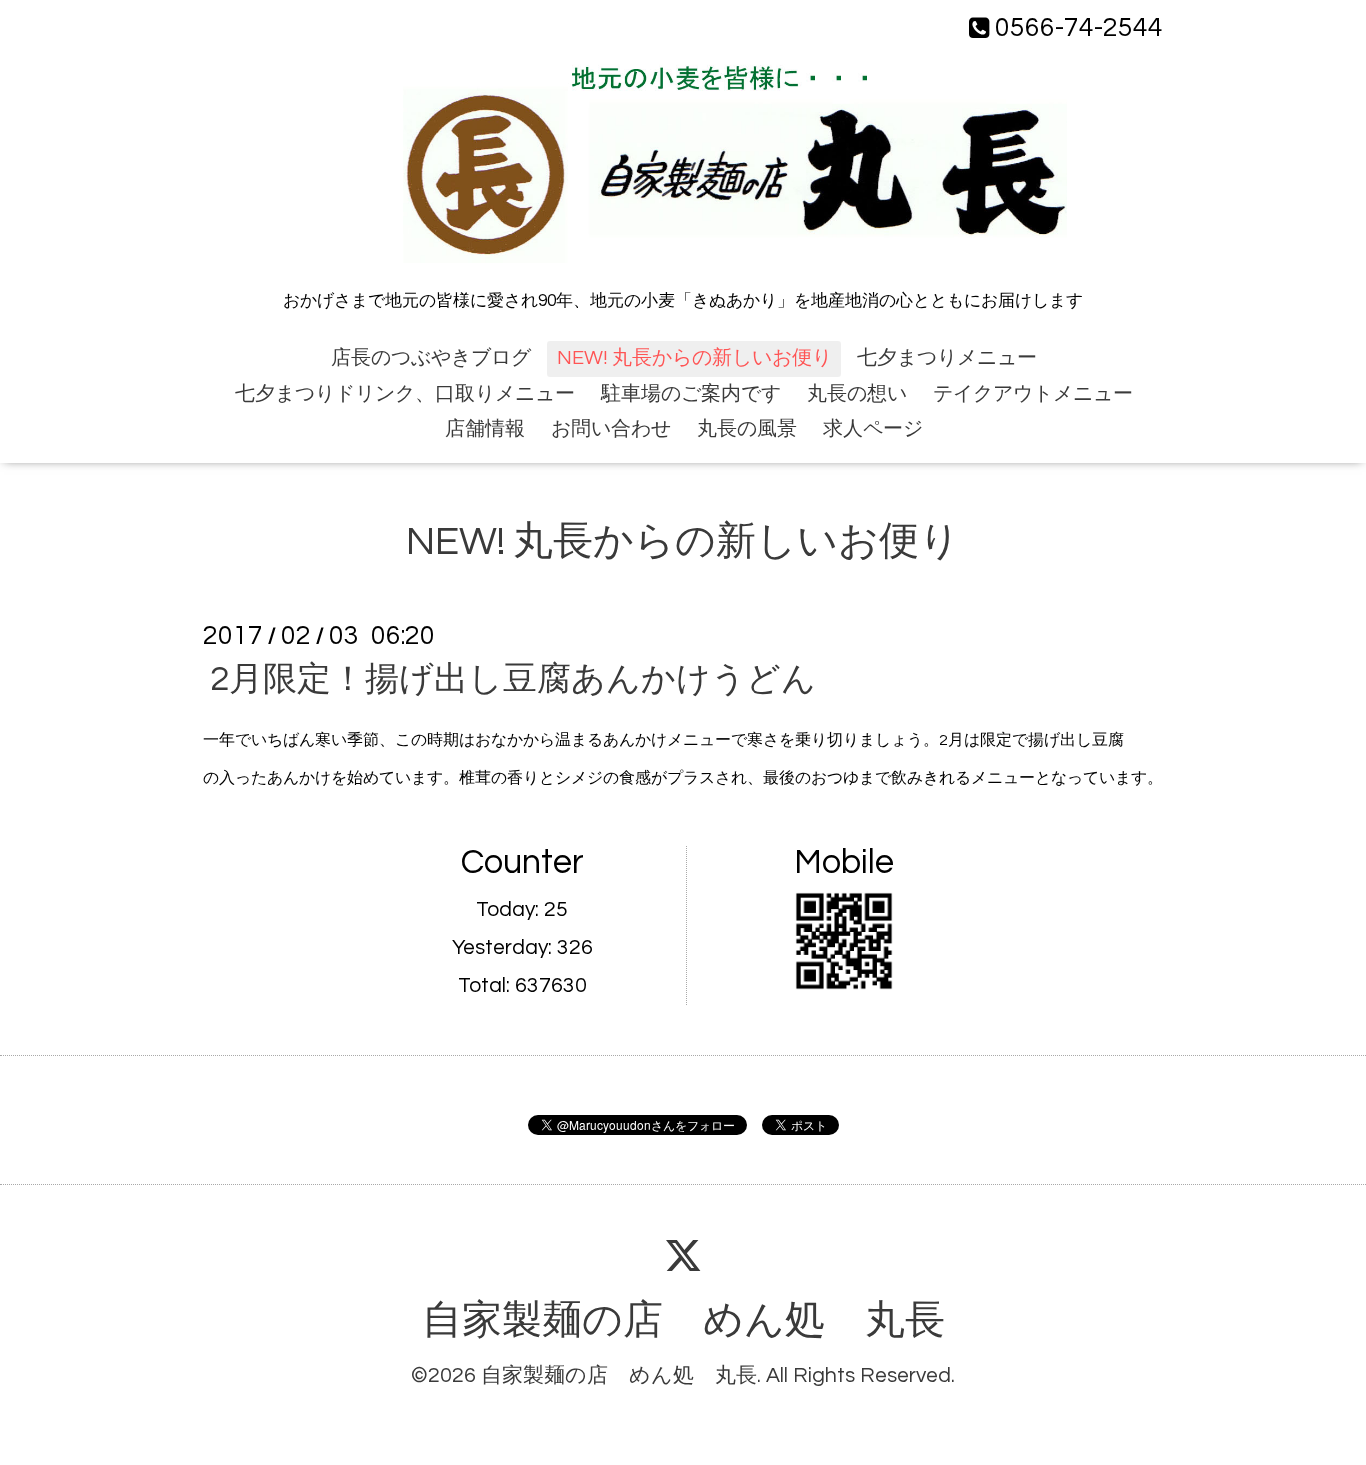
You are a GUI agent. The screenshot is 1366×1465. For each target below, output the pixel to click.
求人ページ (873, 429)
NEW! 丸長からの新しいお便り (694, 358)
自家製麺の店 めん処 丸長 (683, 1321)
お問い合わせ (611, 429)
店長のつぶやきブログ (431, 358)
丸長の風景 (747, 429)
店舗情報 (485, 429)
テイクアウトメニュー (1033, 394)
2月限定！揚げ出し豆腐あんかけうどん (513, 679)
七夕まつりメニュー (947, 358)
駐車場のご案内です (691, 394)
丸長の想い (857, 394)
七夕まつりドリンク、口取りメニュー (405, 394)
